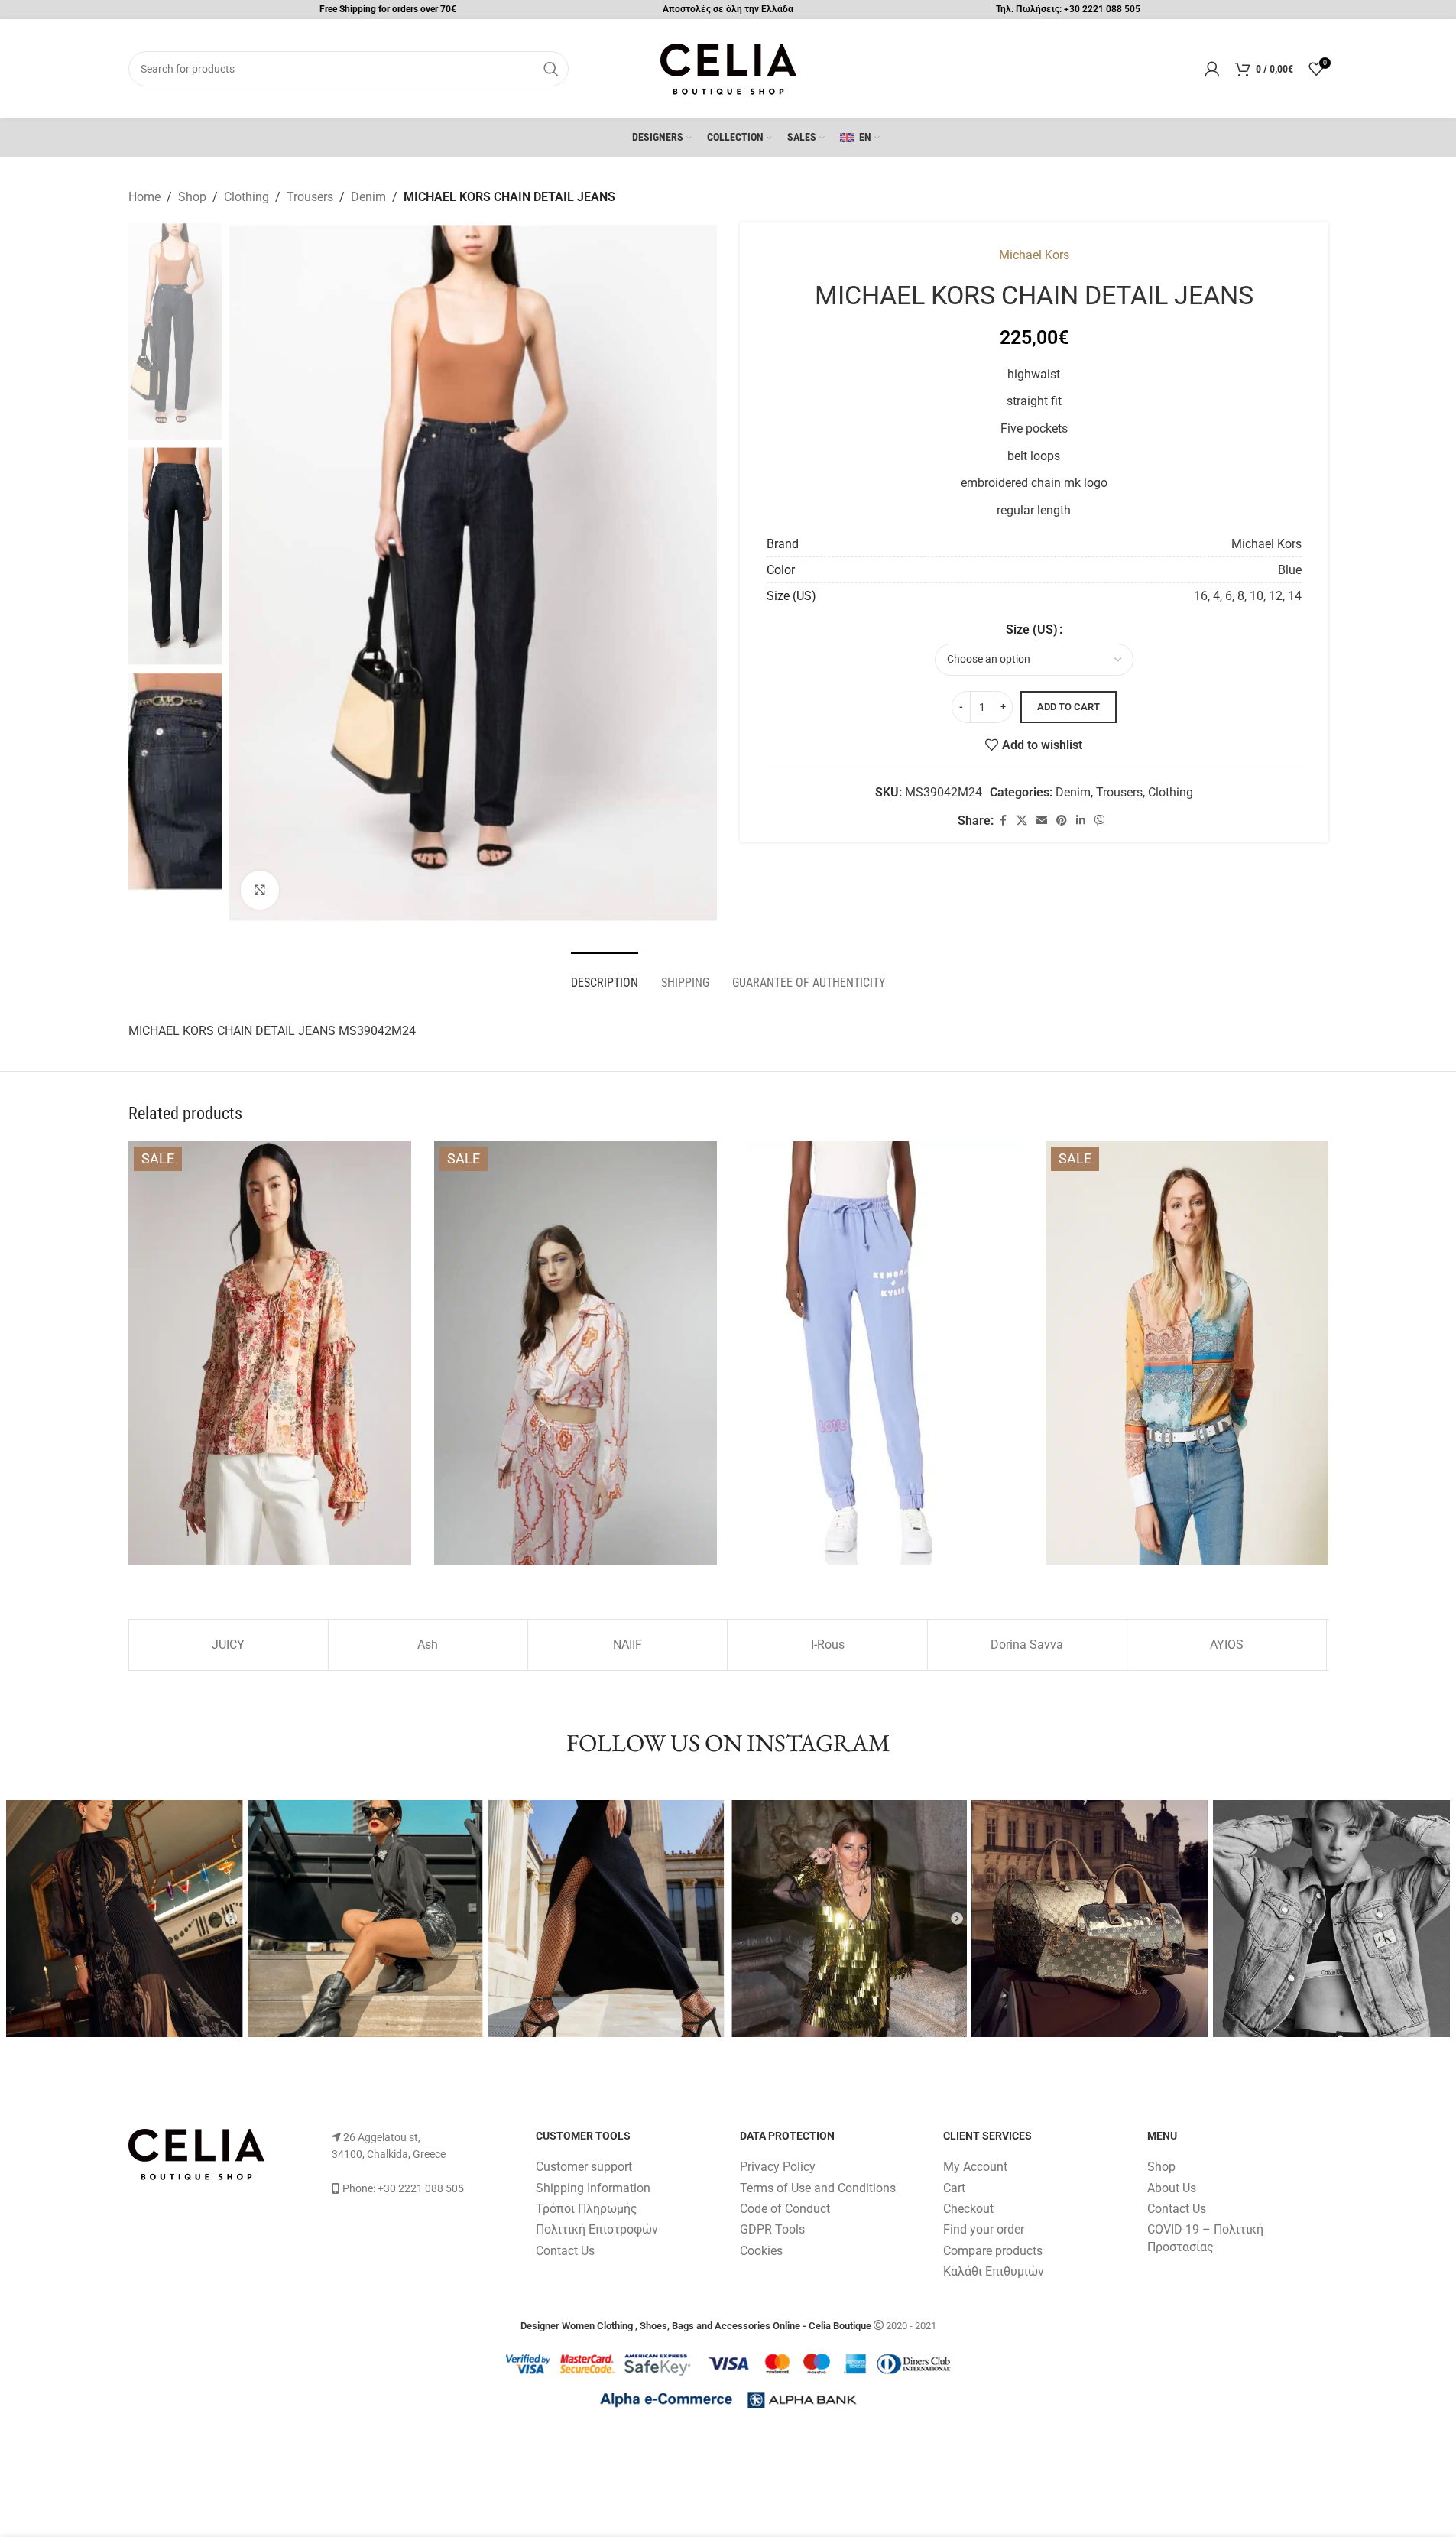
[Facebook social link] (1003, 821)
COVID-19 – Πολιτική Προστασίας (1205, 2238)
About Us (1172, 2188)
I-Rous (828, 1645)
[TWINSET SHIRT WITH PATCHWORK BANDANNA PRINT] (1187, 1353)
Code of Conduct (785, 2209)
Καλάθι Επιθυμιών (994, 2271)
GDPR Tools (772, 2229)
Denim (368, 197)
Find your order (984, 2229)
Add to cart (1068, 707)
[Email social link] (1042, 821)
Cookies (761, 2251)
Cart (954, 2188)
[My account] (1212, 69)
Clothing (246, 197)
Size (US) (1032, 629)
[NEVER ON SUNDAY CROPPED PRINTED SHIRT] (576, 1353)
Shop (192, 197)
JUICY (228, 1645)
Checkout (968, 2209)
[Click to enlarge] (260, 890)
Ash (428, 1645)
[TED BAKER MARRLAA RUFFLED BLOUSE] (270, 1353)
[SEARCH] (551, 69)
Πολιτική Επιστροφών (597, 2229)
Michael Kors (1034, 255)
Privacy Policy (778, 2167)
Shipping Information (593, 2188)
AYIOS (1227, 1645)
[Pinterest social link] (1062, 821)
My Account (975, 2167)
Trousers (310, 197)
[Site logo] (728, 68)
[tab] (605, 975)
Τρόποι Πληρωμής (587, 2209)
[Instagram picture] (125, 1919)
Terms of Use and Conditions (818, 2188)
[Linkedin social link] (1081, 821)
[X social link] (1022, 821)
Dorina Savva (1027, 1645)
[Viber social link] (1100, 821)
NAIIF (627, 1645)
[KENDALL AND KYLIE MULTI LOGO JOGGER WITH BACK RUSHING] (881, 1353)
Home (144, 197)
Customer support (584, 2167)
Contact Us (565, 2251)
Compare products (993, 2251)
